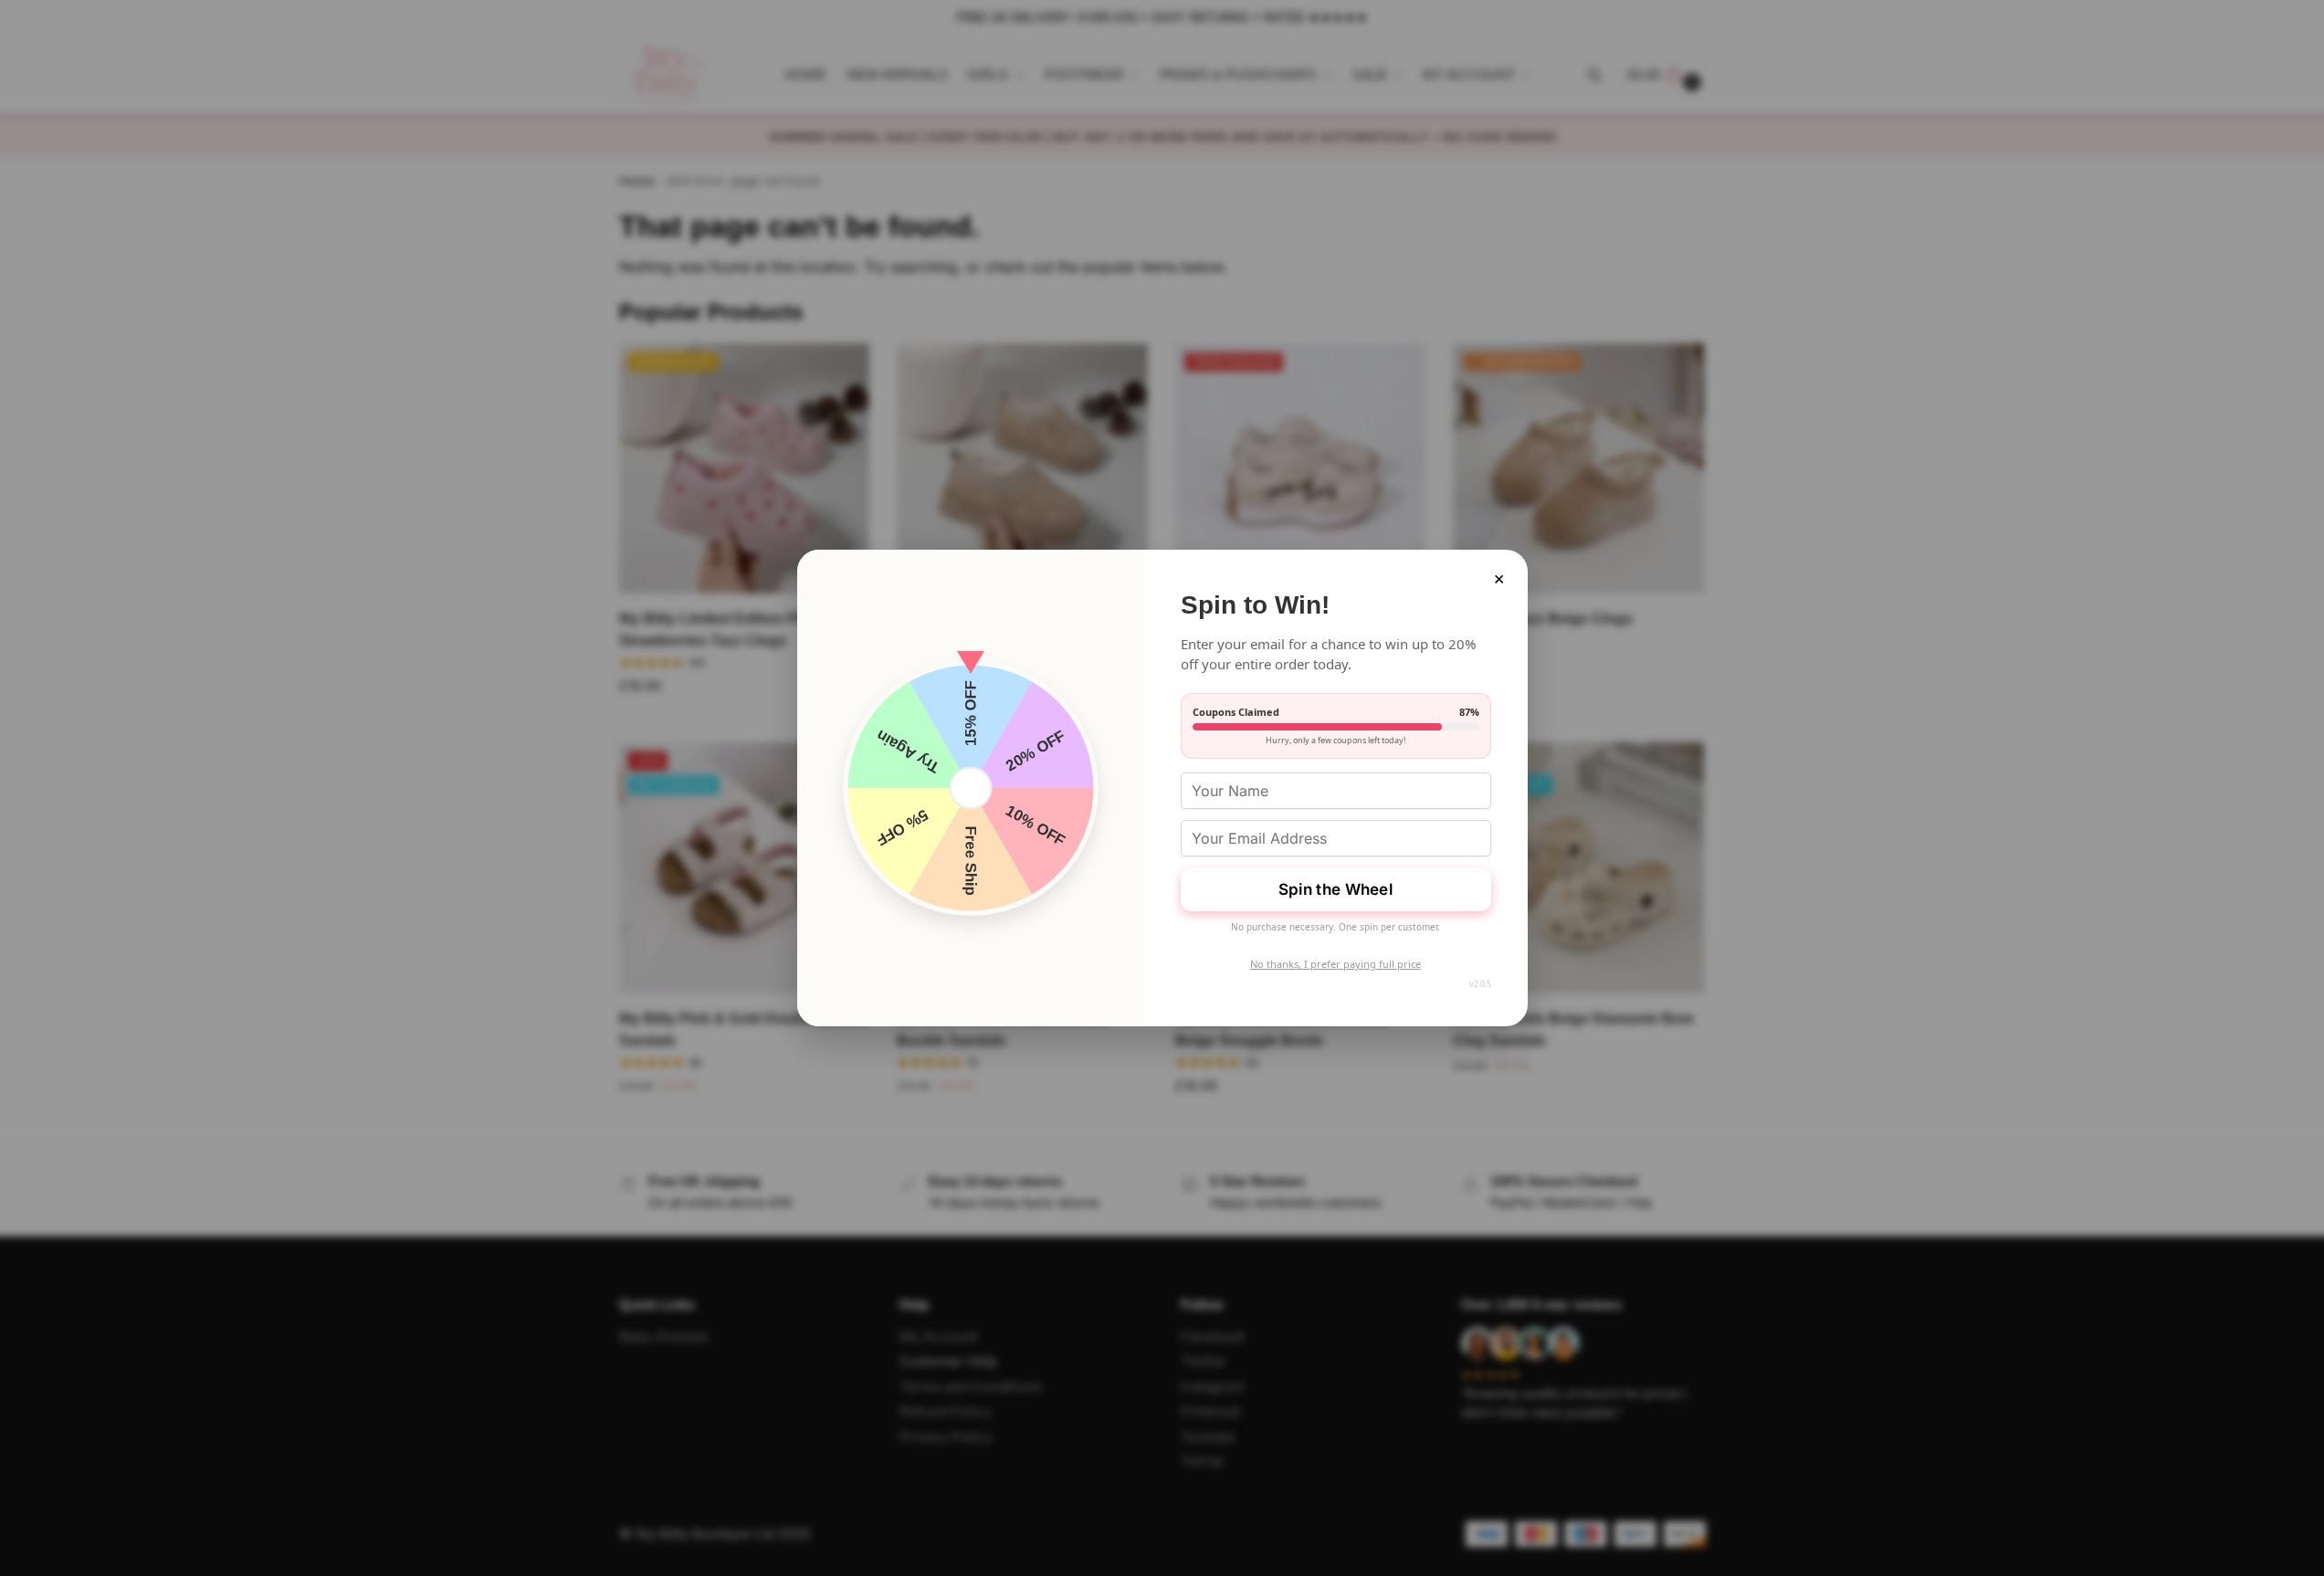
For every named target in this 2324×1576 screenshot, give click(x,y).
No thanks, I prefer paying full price (1336, 964)
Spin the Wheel (1336, 889)
